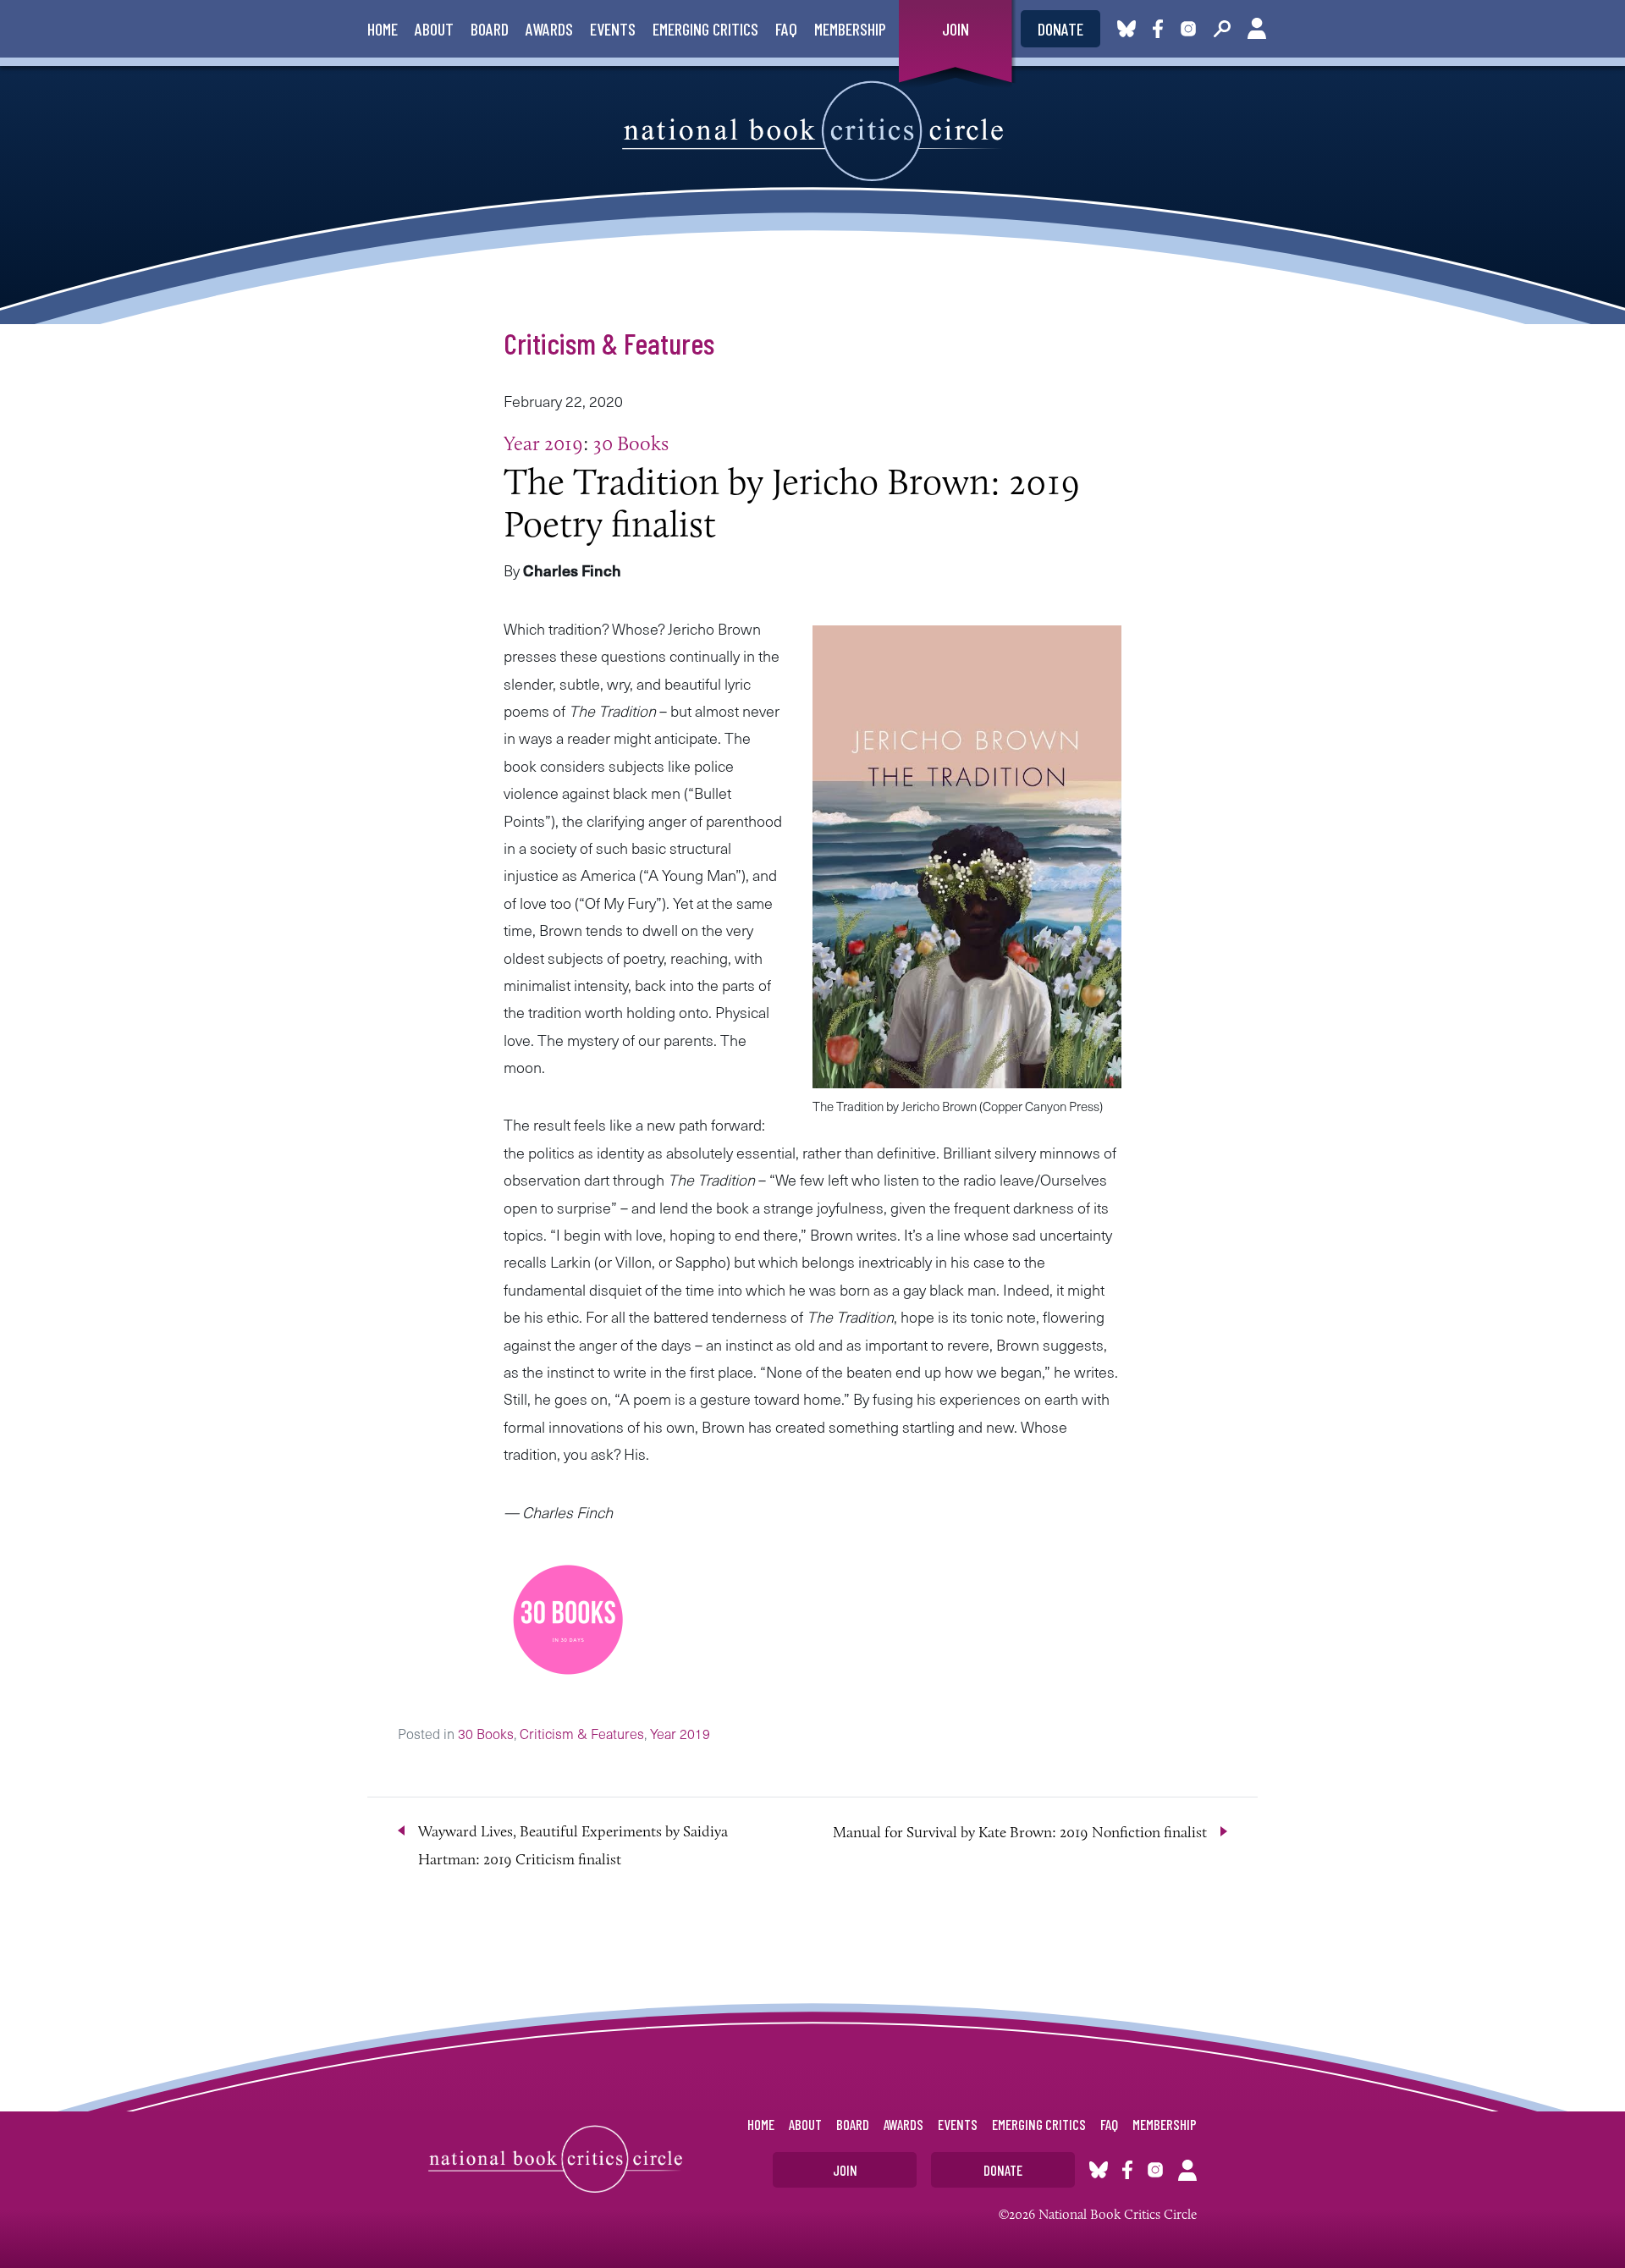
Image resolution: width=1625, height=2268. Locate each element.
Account (1257, 29)
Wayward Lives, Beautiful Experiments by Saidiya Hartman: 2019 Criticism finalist (573, 1845)
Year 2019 (543, 443)
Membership (850, 29)
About (434, 29)
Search (1222, 29)
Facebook (1161, 29)
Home (383, 29)
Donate (1060, 29)
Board (490, 29)
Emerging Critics (705, 29)
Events (613, 29)
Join (956, 29)
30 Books (631, 443)
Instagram (1188, 29)
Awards (549, 29)
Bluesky (1126, 29)
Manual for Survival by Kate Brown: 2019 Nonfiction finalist (1020, 1832)
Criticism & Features (609, 343)
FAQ (786, 29)
